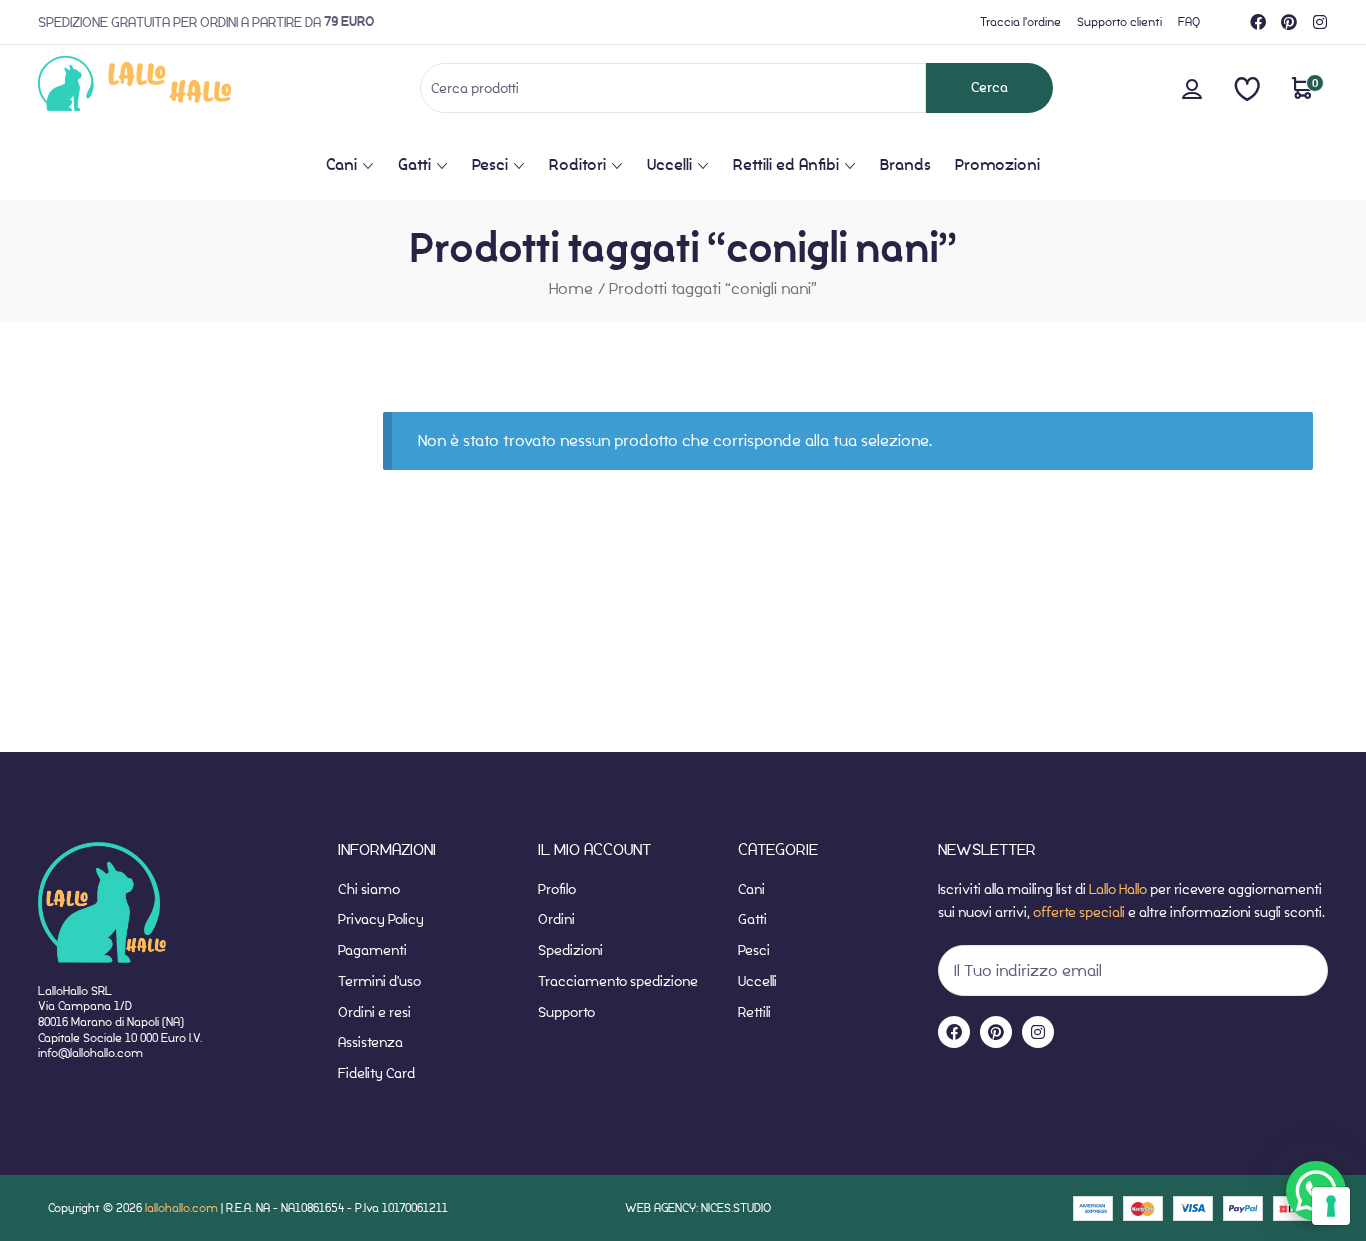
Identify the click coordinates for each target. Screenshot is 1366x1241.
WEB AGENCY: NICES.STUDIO (698, 1207)
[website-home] (167, 87)
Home (571, 288)
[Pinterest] (1289, 22)
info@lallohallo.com (90, 1052)
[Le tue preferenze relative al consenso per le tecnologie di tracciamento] (1331, 1206)
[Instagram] (1320, 22)
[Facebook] (1258, 22)
